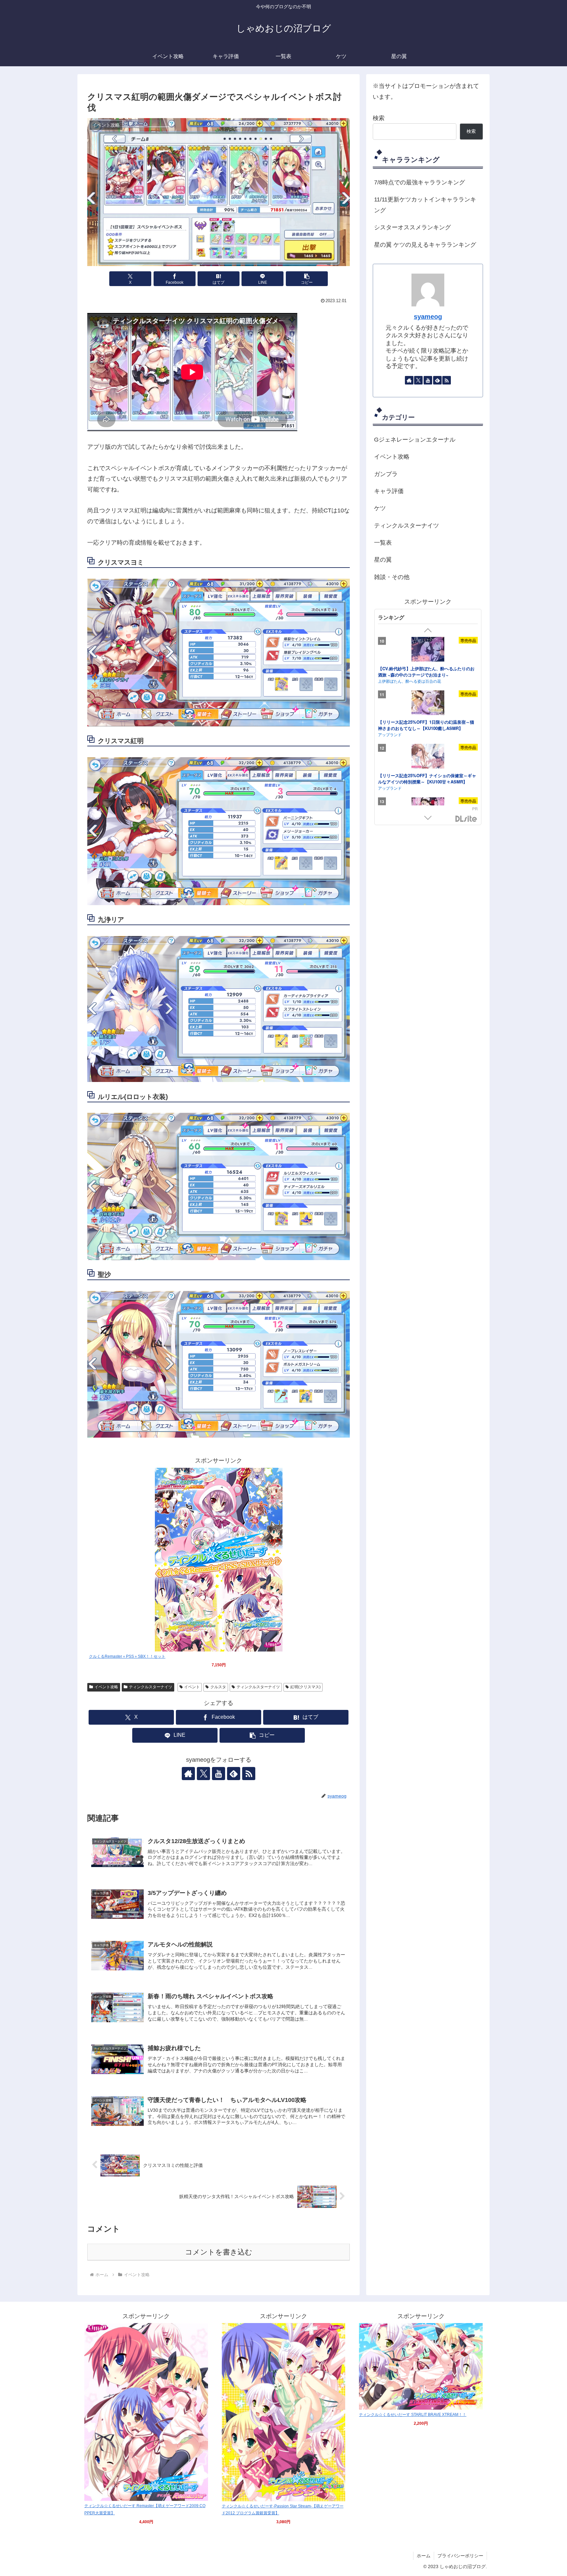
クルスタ (218, 1687)
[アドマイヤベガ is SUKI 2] (428, 701)
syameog (428, 317)
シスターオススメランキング (412, 227)
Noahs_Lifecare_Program (401, 791)
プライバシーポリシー (460, 2556)
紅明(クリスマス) (305, 1687)
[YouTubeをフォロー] (219, 1774)
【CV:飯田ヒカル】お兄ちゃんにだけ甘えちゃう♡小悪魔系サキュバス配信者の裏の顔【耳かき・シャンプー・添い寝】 (427, 668)
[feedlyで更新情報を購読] (234, 1774)
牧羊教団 (386, 674)
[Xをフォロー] (203, 1774)
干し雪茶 (386, 730)
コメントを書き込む (219, 2252)
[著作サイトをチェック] (188, 1774)
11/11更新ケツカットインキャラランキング (425, 205)
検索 (379, 118)
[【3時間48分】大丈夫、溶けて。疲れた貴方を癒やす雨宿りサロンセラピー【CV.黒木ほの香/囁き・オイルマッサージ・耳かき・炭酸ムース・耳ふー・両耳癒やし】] (428, 757)
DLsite (466, 819)
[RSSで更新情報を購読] (249, 1774)
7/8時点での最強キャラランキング (420, 182)
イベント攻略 (106, 1687)
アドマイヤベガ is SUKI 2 (403, 724)
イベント (192, 1687)
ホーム (424, 2556)
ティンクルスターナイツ (151, 1687)
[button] (307, 279)
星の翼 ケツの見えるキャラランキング (425, 245)
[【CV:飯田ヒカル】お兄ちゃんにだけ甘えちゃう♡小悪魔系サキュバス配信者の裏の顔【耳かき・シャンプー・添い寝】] (428, 647)
